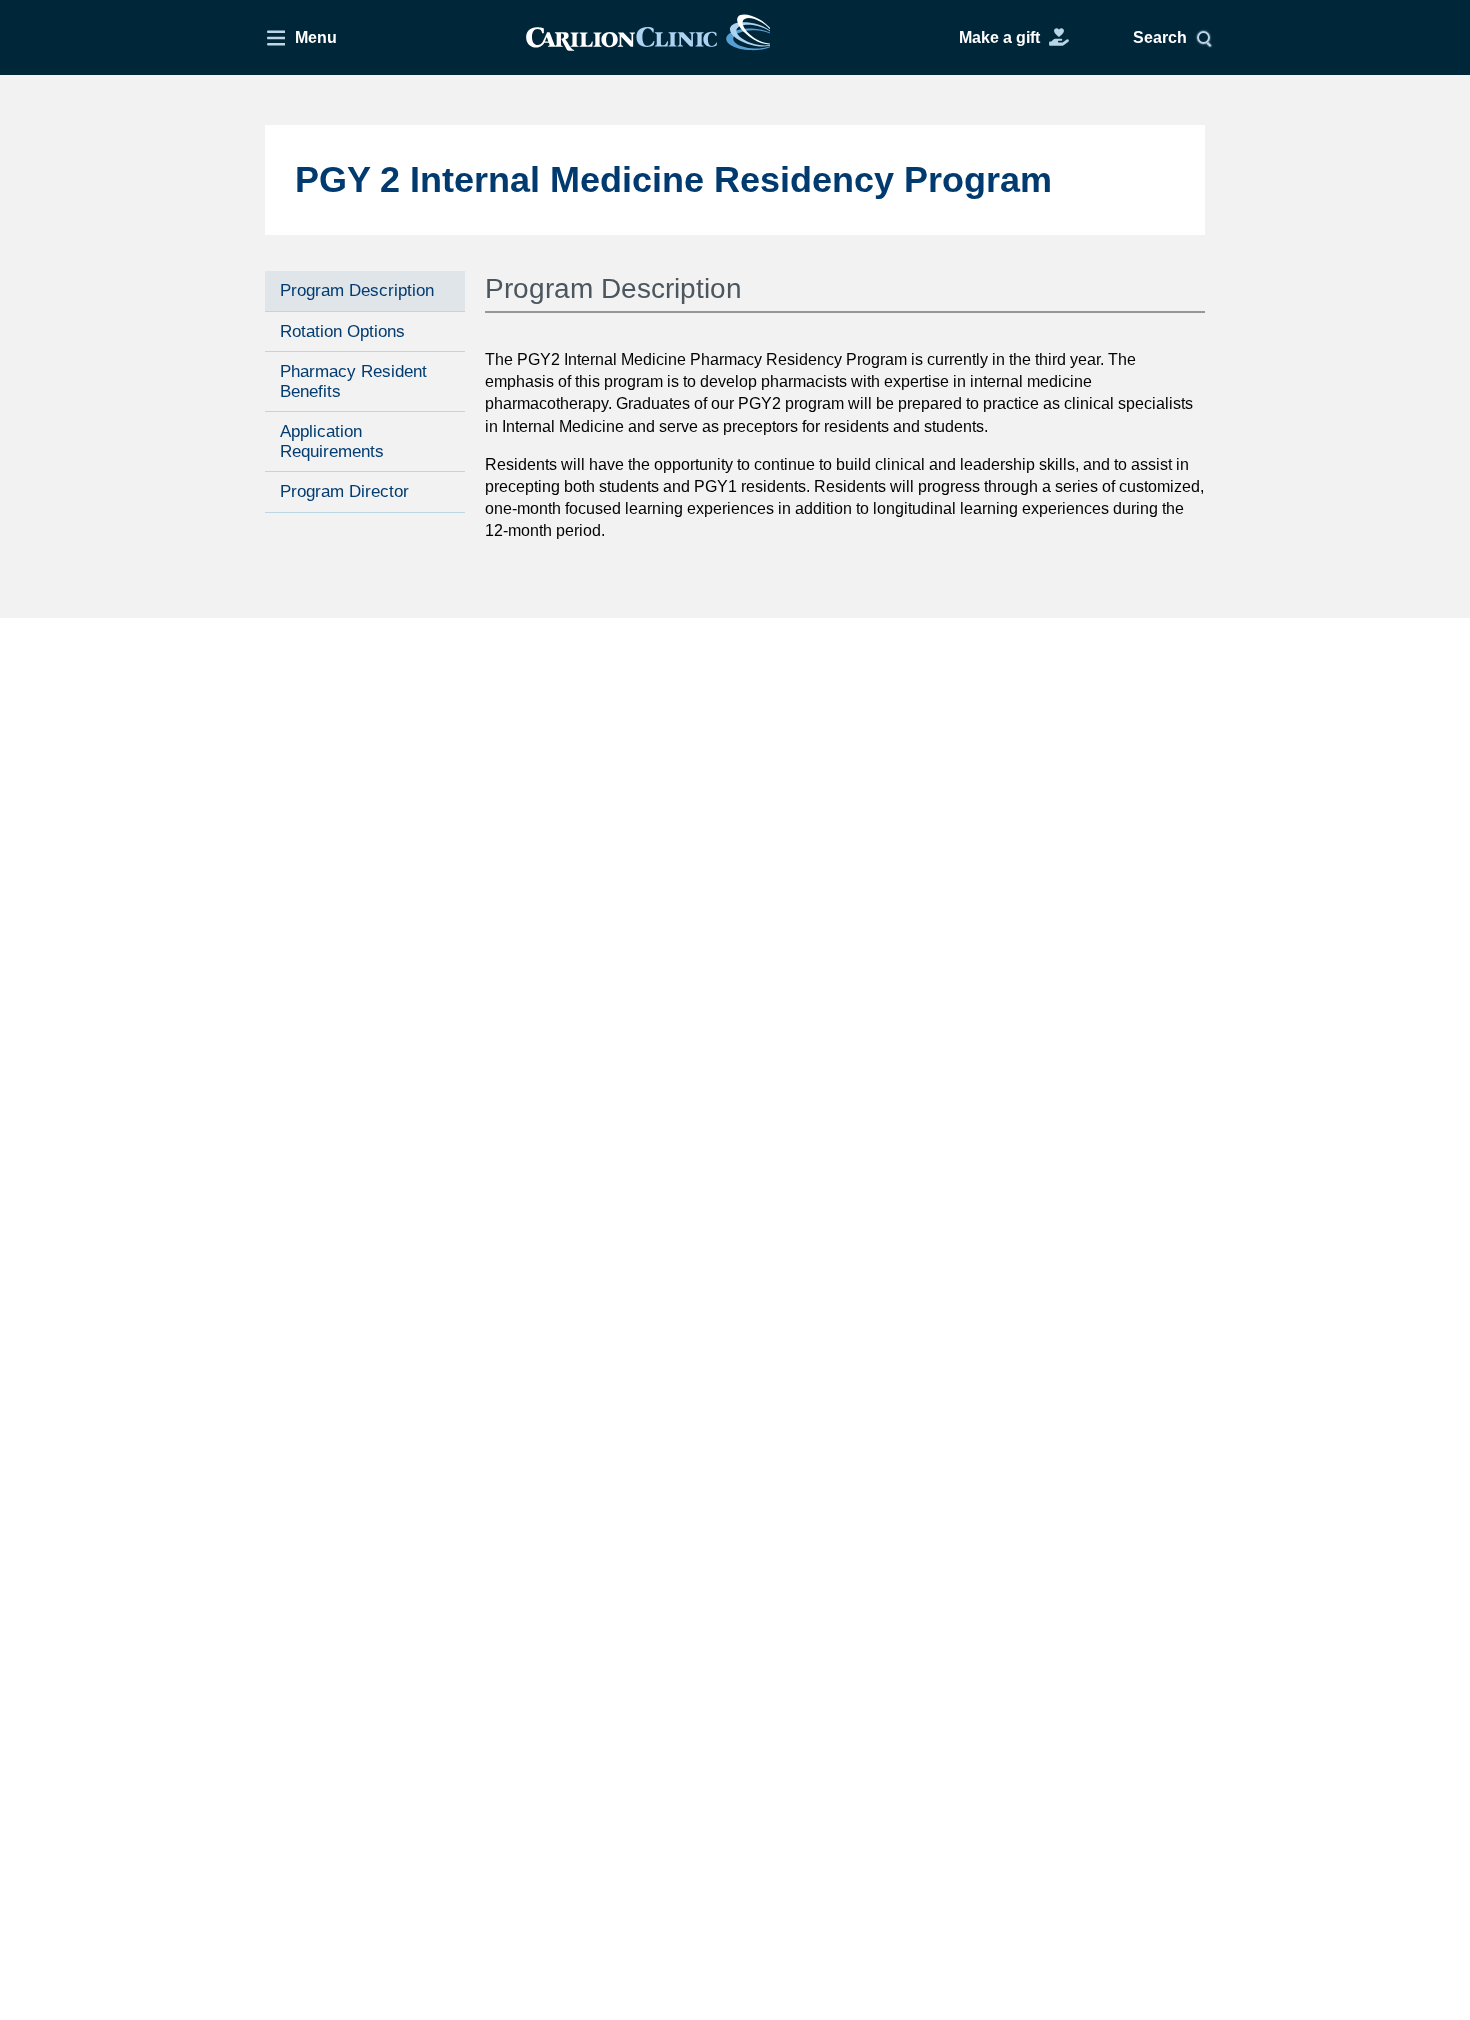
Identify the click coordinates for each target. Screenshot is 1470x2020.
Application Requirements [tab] (332, 441)
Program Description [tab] (357, 290)
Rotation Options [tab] (342, 330)
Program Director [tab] (344, 491)
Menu (316, 37)
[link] (648, 37)
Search (1160, 37)
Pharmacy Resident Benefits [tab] (353, 381)
